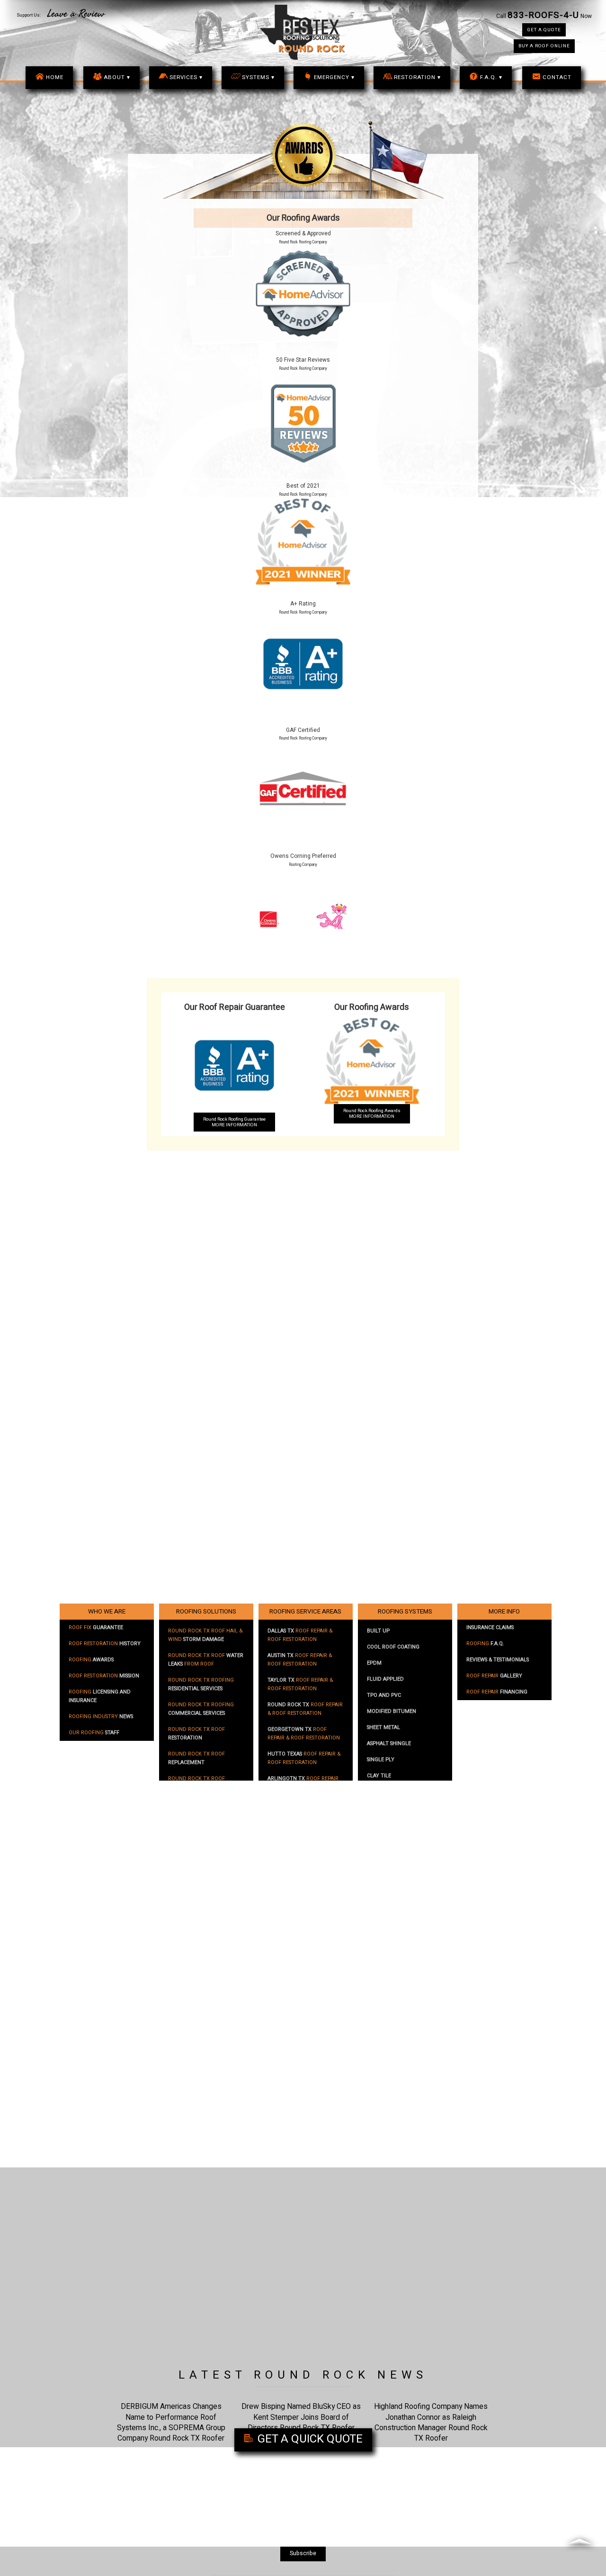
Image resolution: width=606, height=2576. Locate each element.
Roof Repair (494, 1676)
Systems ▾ (258, 77)
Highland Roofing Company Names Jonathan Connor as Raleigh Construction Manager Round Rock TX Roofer (431, 2422)
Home (55, 77)
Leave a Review (76, 14)
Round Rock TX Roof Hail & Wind (205, 1635)
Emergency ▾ (334, 77)
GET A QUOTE (544, 30)
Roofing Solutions (206, 1612)
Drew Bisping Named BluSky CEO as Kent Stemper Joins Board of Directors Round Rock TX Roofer (301, 2417)
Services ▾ (186, 77)
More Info (504, 1612)
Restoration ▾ (417, 77)
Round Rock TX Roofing (201, 1685)
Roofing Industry (101, 1717)
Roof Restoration (105, 1644)
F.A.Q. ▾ (491, 77)
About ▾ (117, 77)
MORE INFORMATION (234, 1122)
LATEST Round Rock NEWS (303, 2375)
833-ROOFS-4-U (543, 15)
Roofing (91, 1660)
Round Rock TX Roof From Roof (206, 1660)
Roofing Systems (405, 1612)
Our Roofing (94, 1733)
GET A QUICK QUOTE (309, 2439)
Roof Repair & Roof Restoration (300, 1635)
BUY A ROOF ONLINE (544, 46)
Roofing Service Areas (305, 1612)
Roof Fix (96, 1628)
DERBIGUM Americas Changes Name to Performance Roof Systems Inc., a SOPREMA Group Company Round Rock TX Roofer (171, 2422)
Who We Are (107, 1612)
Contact (557, 77)
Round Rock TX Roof (196, 1734)
